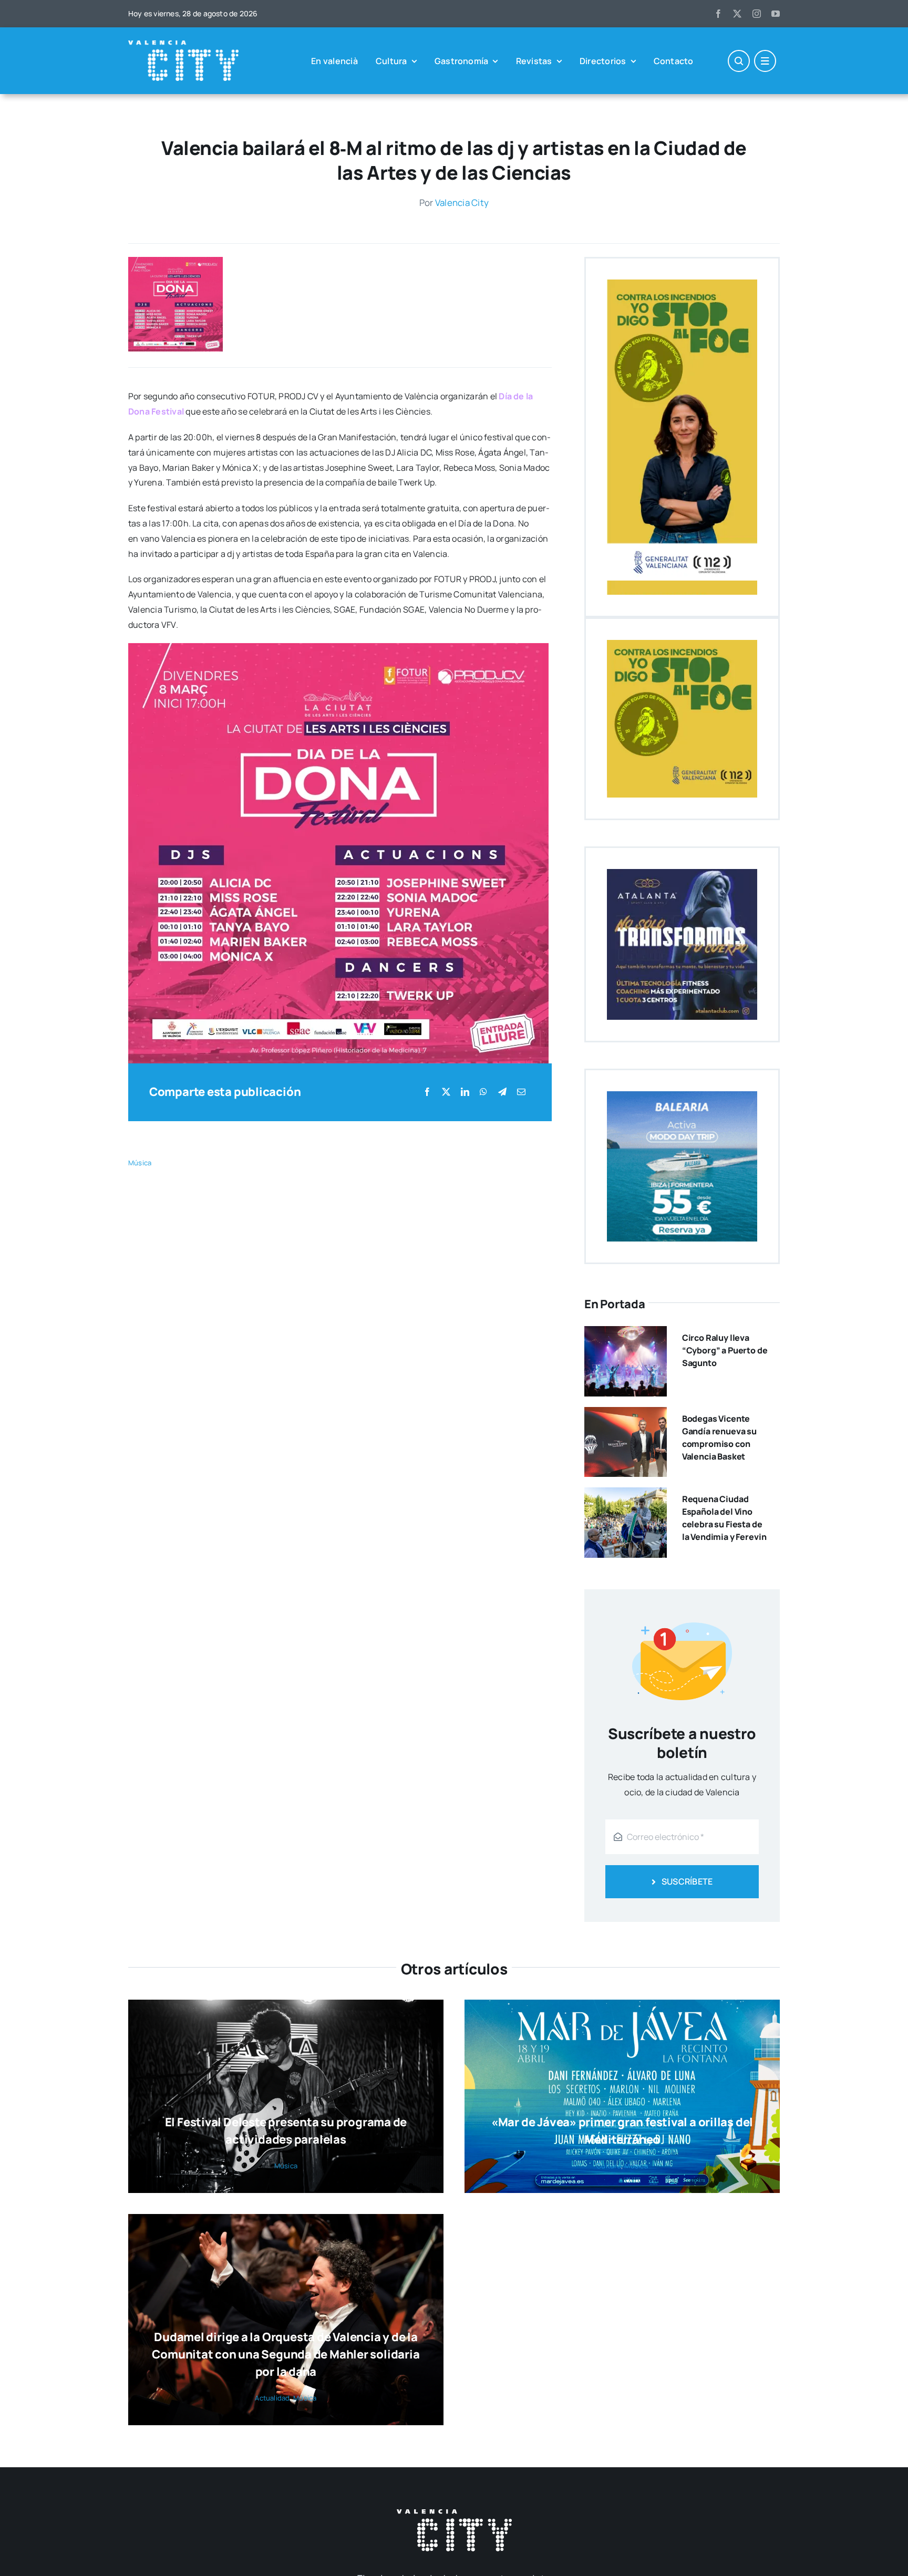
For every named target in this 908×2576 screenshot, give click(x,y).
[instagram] (757, 14)
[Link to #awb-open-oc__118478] (739, 61)
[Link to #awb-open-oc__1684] (765, 61)
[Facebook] (427, 1092)
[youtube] (776, 14)
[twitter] (737, 14)
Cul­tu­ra (609, 2166)
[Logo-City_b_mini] (183, 45)
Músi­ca (140, 1163)
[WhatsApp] (483, 1092)
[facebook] (718, 14)
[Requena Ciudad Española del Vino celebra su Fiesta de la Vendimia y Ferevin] (626, 1495)
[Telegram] (502, 1092)
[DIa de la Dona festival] (176, 261)
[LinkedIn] (465, 1092)
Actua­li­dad (272, 2398)
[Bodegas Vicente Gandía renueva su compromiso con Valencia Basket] (626, 1414)
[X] (446, 1092)
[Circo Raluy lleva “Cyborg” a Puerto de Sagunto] (626, 1333)
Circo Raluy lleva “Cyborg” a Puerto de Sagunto (725, 1350)
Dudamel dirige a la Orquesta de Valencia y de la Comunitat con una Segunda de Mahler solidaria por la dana (286, 2354)
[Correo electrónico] (521, 1092)
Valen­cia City (462, 203)
